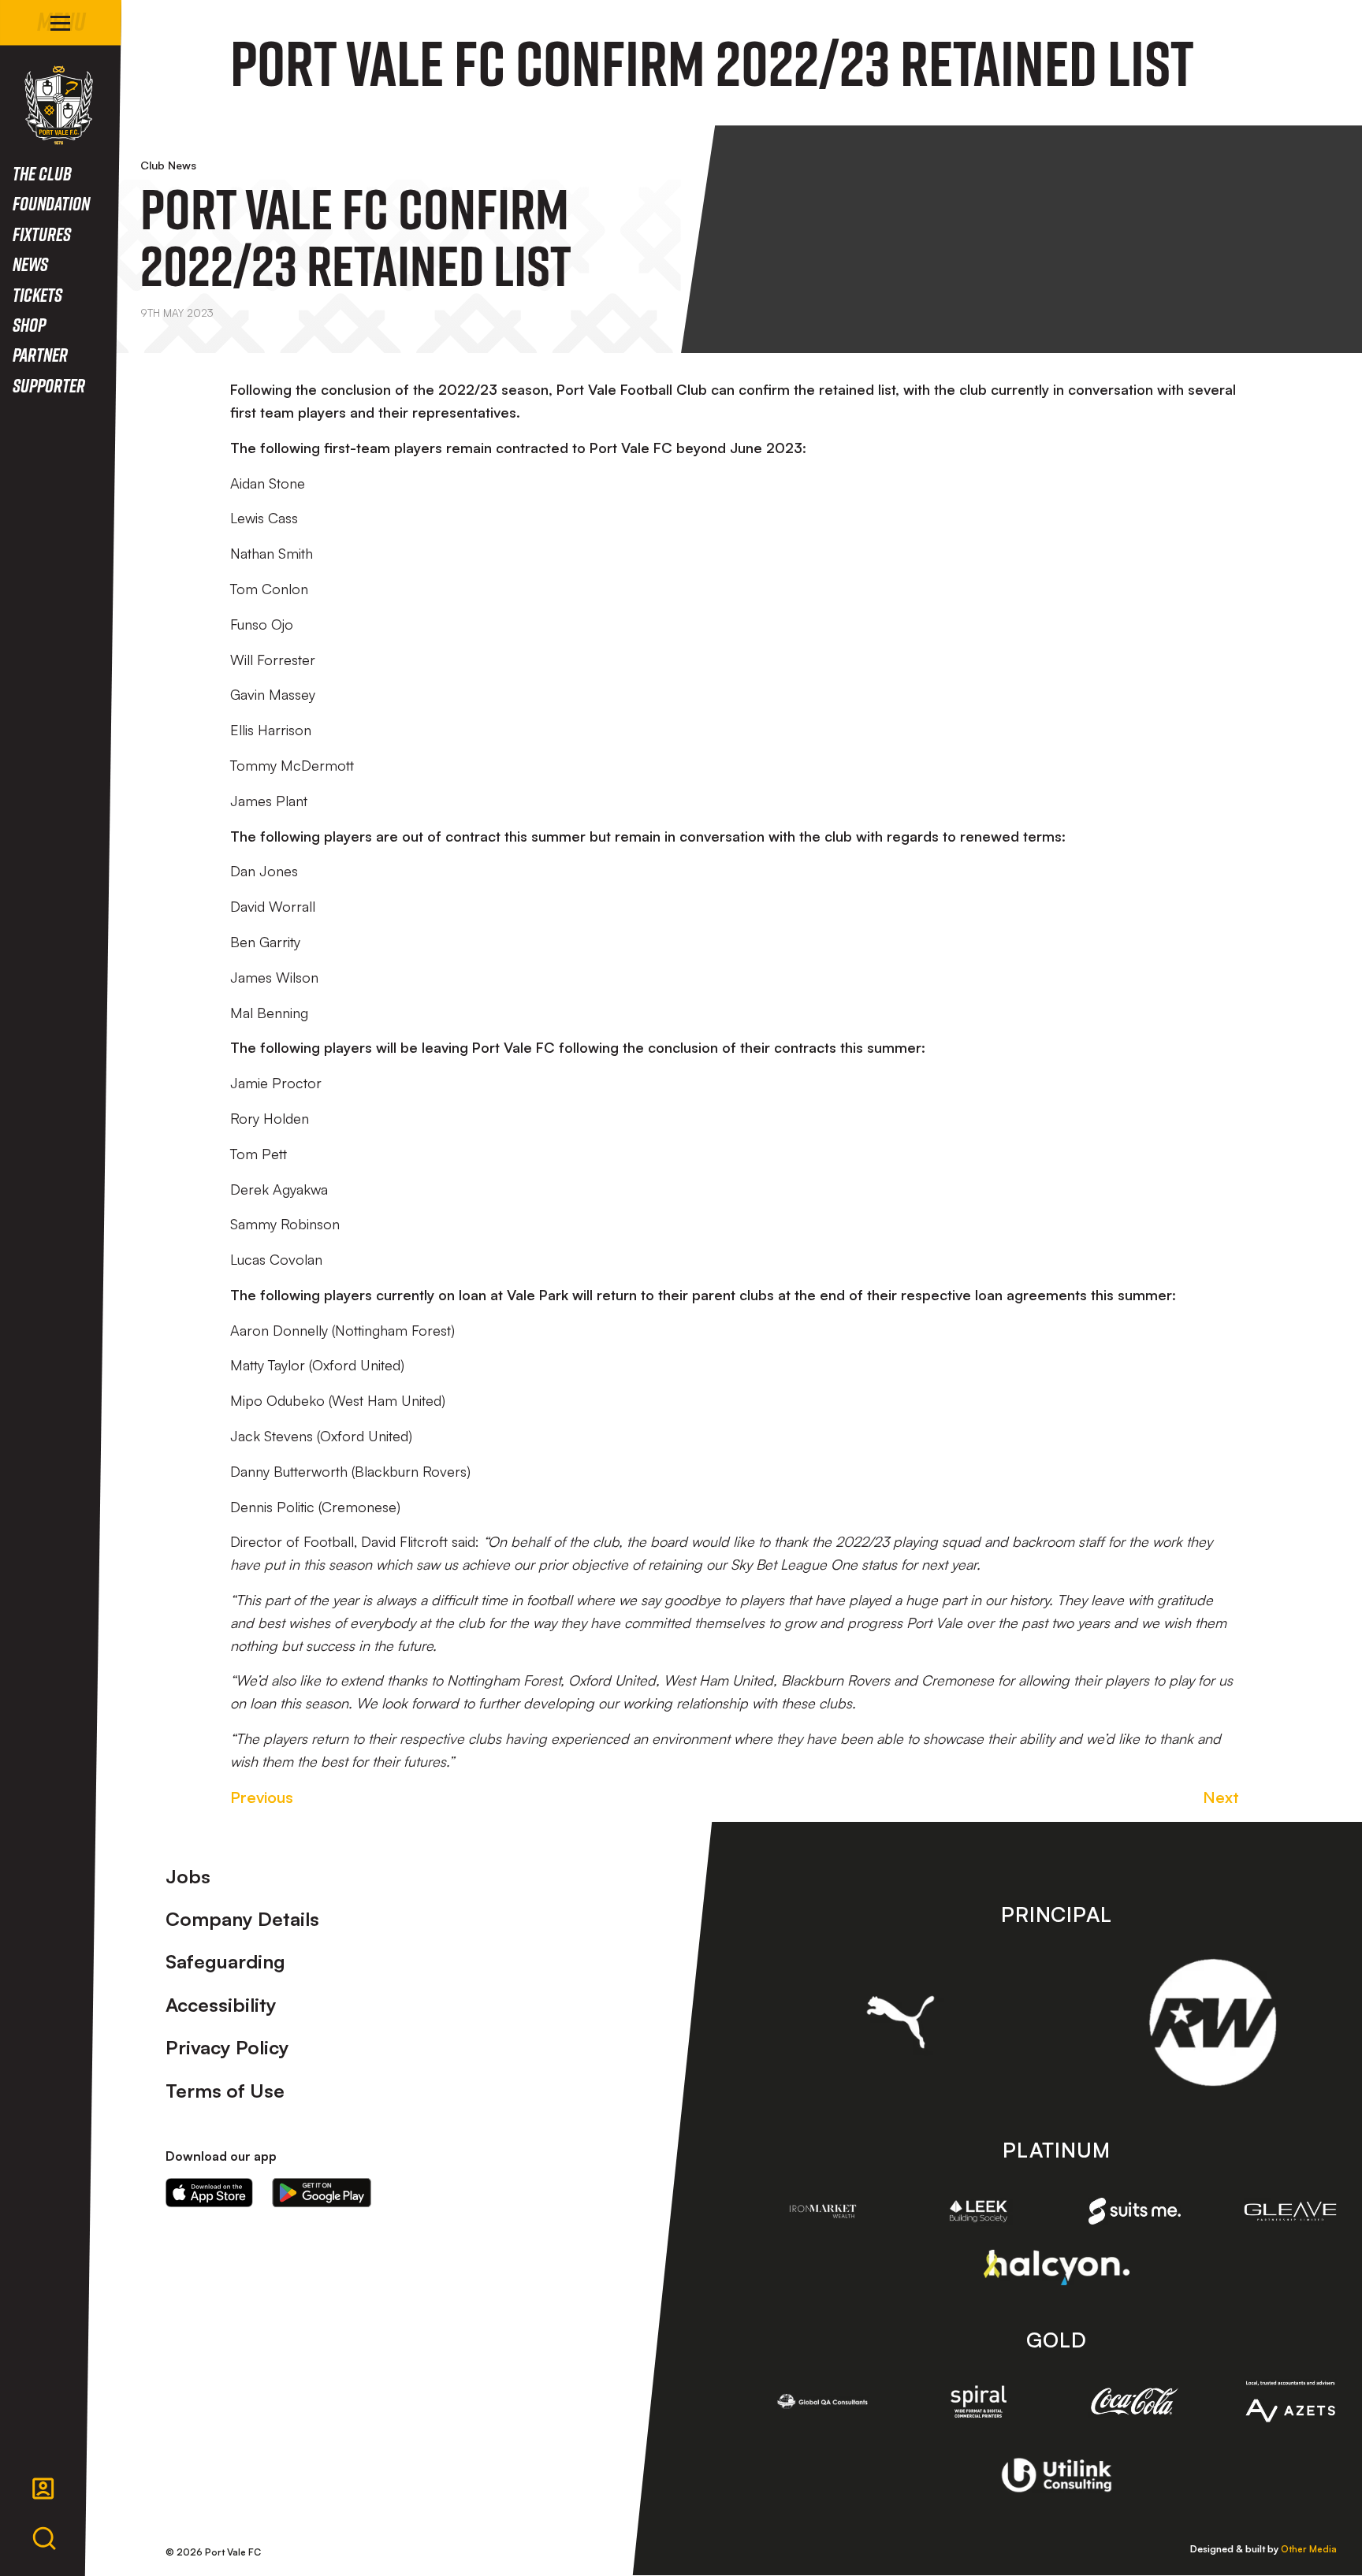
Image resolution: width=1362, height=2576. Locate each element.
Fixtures (42, 234)
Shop (29, 324)
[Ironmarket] (823, 2211)
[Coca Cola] (1135, 2402)
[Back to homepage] (59, 105)
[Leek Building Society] (979, 2211)
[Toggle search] (44, 2539)
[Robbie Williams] (1213, 2022)
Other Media (1309, 2549)
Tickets (37, 294)
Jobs (188, 1876)
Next (1221, 1797)
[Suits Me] (1135, 2211)
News (30, 264)
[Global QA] (823, 2401)
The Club (42, 173)
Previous (262, 1797)
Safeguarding (225, 1961)
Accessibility (221, 2005)
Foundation (51, 203)
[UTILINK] (1057, 2475)
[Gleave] (1290, 2211)
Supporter (49, 385)
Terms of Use (225, 2091)
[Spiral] (979, 2401)
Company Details (242, 1919)
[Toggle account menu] (43, 2489)
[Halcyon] (1057, 2267)
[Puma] (901, 2022)
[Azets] (1290, 2401)
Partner (40, 354)
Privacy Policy (227, 2047)
